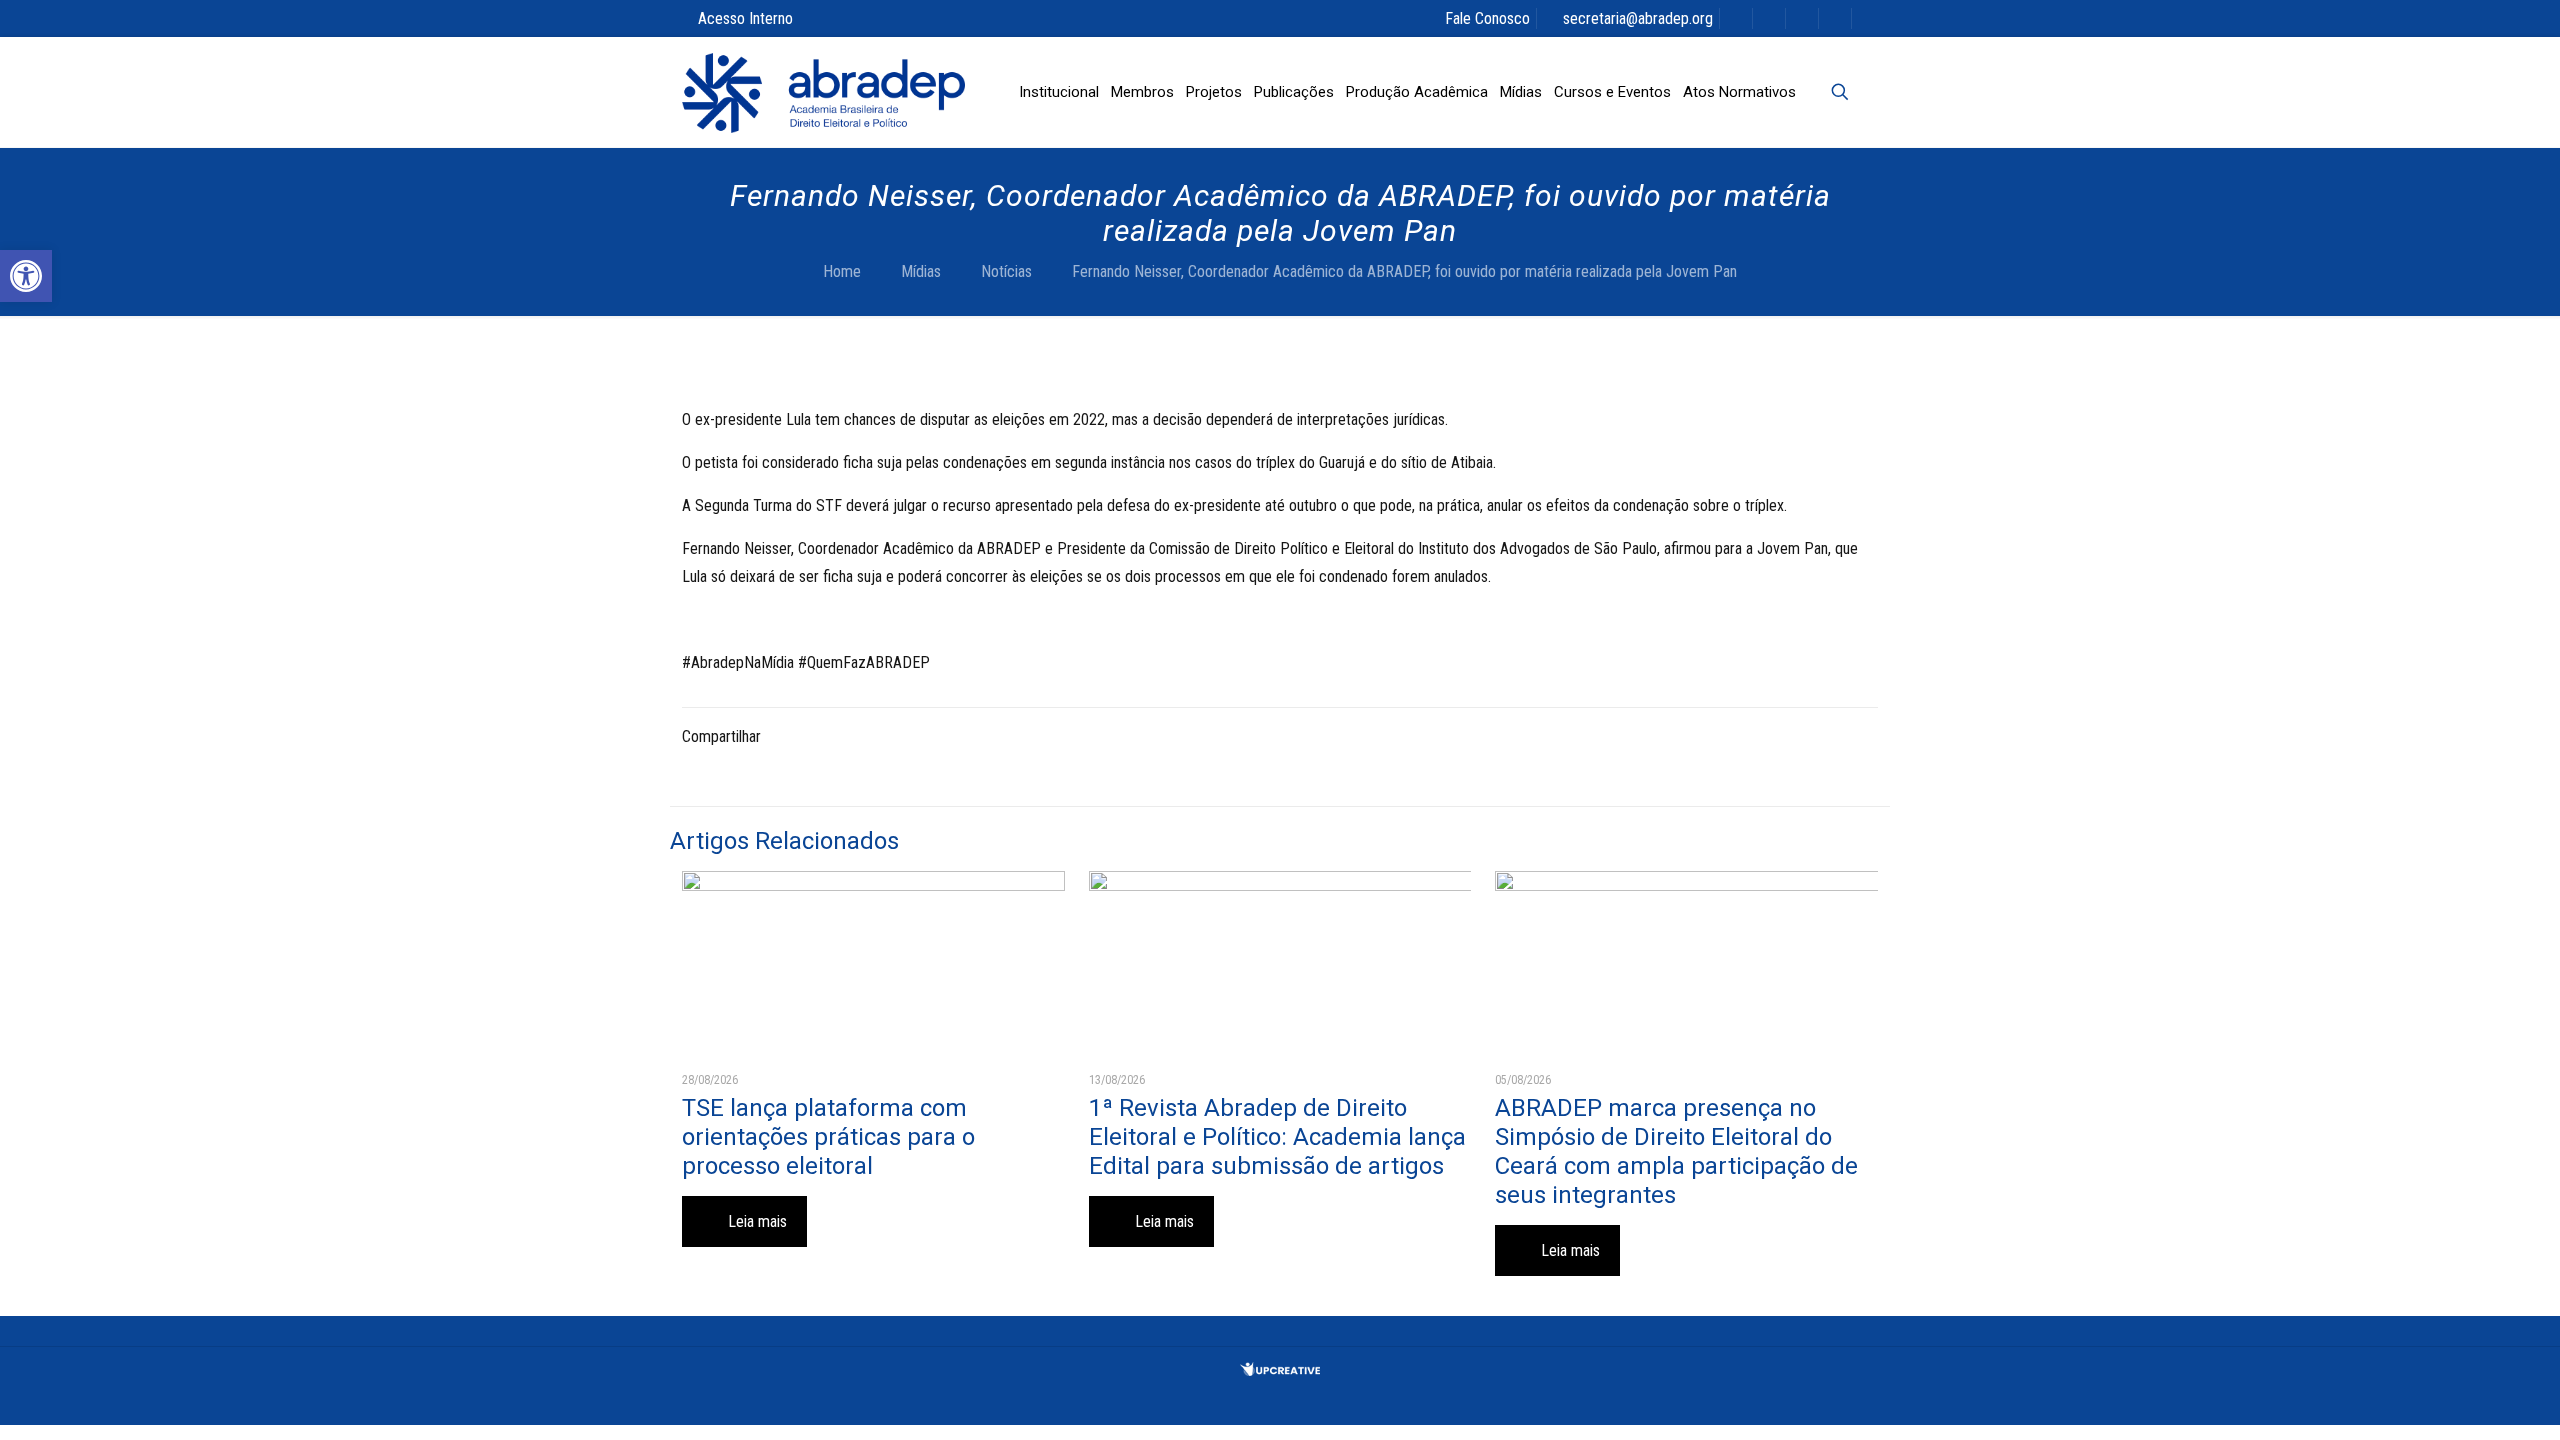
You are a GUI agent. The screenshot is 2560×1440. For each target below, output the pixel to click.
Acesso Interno (745, 18)
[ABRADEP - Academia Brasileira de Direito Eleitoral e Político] (823, 92)
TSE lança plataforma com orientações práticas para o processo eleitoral (828, 1137)
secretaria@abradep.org (1638, 18)
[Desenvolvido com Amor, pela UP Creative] (1280, 1370)
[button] (26, 276)
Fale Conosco (1487, 18)
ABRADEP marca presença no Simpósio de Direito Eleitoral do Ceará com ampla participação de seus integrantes (1676, 1151)
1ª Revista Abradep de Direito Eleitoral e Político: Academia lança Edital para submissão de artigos (1277, 1137)
